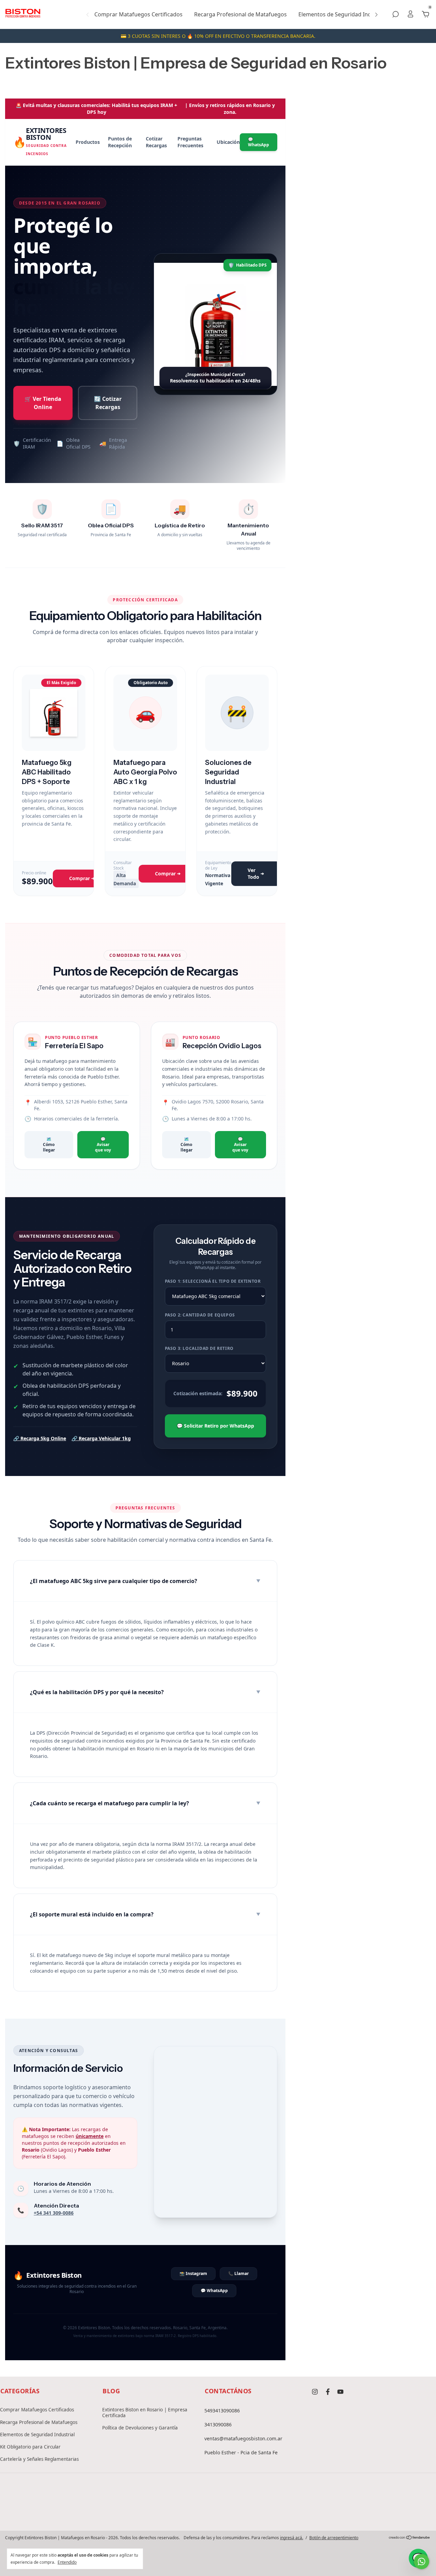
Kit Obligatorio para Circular (30, 2447)
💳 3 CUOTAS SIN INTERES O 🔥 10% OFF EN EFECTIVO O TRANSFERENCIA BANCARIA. (218, 36)
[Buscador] (395, 14)
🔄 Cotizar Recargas (108, 403)
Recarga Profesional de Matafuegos (240, 14)
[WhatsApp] (240, 2513)
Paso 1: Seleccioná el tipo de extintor (213, 1281)
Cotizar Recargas (156, 142)
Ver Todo (256, 873)
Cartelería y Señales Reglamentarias (39, 2459)
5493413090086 (222, 2411)
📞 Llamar (238, 2273)
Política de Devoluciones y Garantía (140, 2428)
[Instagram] (196, 2513)
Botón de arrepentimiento (334, 2538)
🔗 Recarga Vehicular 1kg (101, 1438)
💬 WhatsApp (259, 142)
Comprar (82, 878)
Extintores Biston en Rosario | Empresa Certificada (145, 2412)
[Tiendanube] (410, 2537)
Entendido (67, 2562)
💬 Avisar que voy (103, 1144)
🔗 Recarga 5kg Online (40, 1438)
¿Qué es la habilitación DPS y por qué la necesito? (145, 1692)
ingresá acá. (292, 2538)
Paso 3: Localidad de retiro (199, 1349)
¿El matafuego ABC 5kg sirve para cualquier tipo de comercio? (145, 1581)
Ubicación (228, 142)
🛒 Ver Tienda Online (43, 403)
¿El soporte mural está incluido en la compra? (145, 1914)
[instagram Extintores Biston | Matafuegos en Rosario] (315, 2392)
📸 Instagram (193, 2273)
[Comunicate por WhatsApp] (422, 2562)
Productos (88, 142)
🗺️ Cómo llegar (49, 1144)
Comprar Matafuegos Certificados (138, 14)
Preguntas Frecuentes (190, 142)
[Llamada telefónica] (218, 2513)
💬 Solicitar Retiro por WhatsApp (215, 1426)
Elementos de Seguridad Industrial (343, 14)
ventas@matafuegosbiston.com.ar (243, 2438)
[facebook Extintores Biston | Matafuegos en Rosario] (328, 2392)
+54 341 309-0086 (54, 2213)
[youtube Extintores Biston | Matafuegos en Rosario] (340, 2392)
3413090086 (218, 2424)
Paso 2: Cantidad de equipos (200, 1315)
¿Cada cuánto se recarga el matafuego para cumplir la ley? (145, 1803)
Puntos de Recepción (120, 142)
